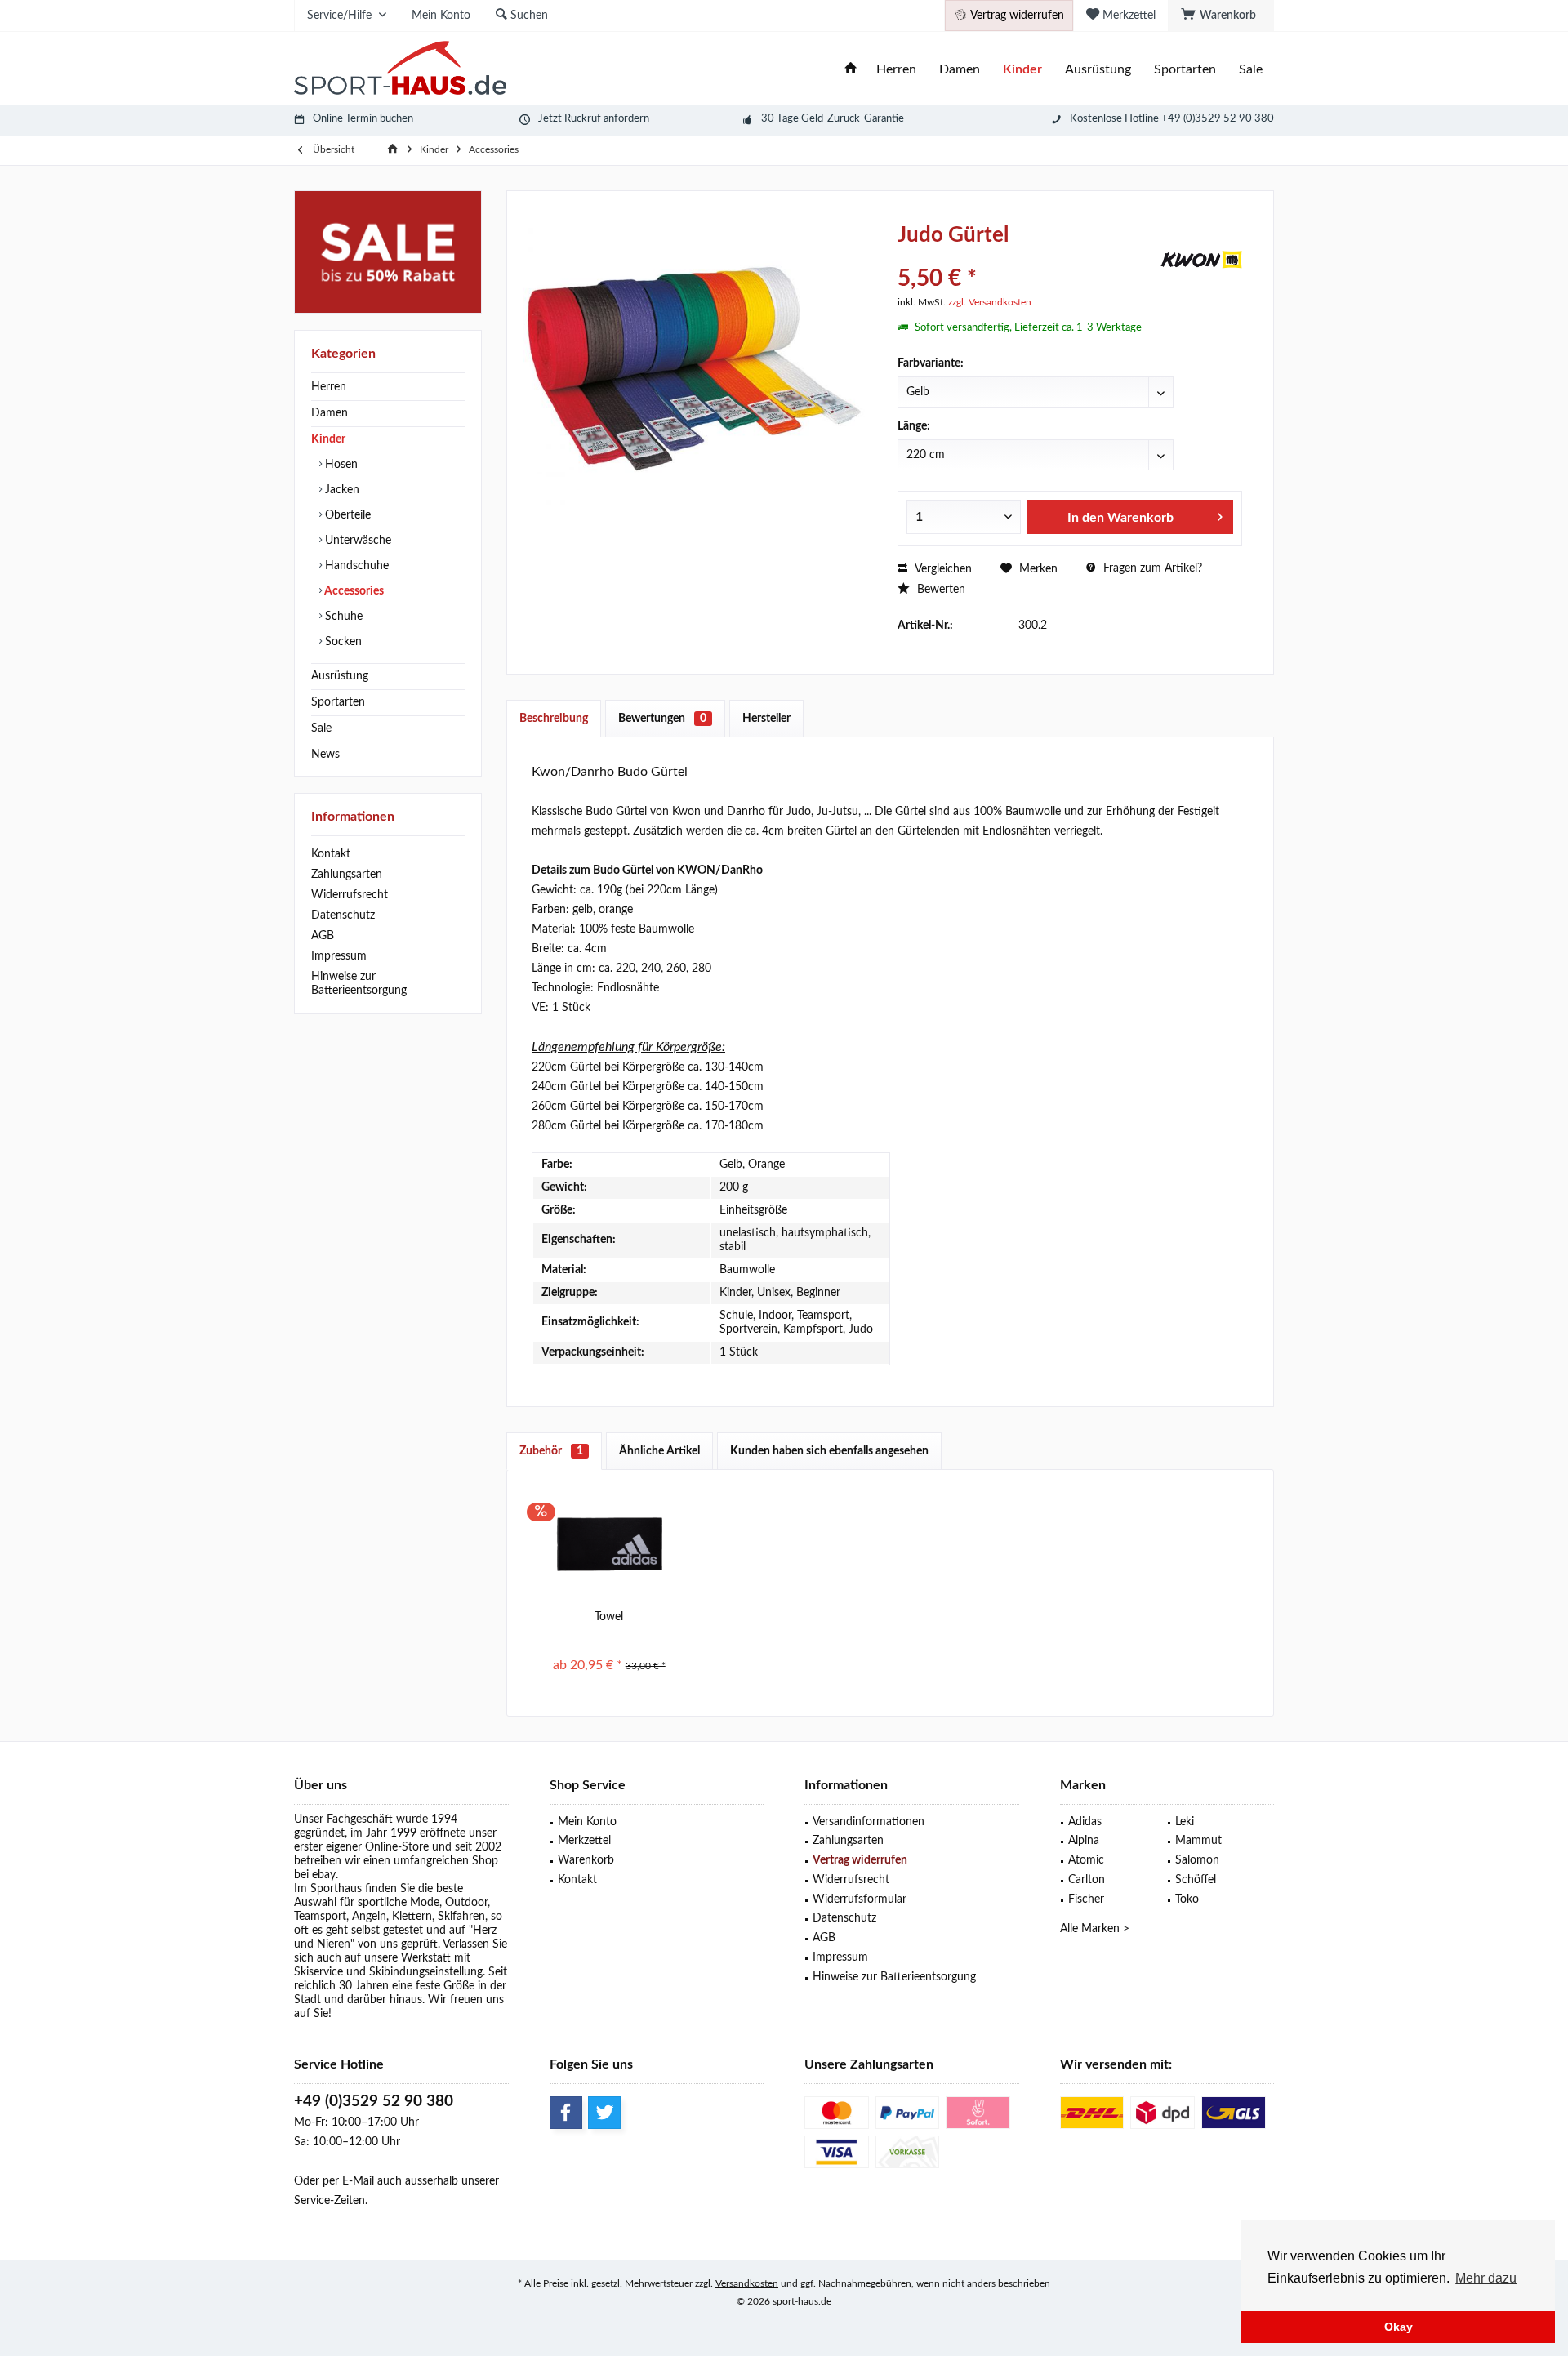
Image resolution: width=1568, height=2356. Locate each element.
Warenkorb (586, 1860)
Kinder (328, 439)
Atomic (1086, 1860)
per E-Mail (348, 2181)
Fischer (1086, 1899)
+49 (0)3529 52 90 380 (374, 2102)
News (325, 755)
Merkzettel (584, 1841)
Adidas (1085, 1822)
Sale (321, 728)
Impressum (339, 956)
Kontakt (331, 854)
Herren (329, 387)
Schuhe (342, 617)
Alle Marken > (1095, 1929)
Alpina (1084, 1841)
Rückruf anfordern (607, 119)
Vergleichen (942, 569)
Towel (609, 1617)
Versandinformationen (869, 1822)
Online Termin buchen (363, 119)
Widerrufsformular (860, 1899)
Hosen (340, 465)
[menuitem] (1221, 16)
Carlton (1087, 1880)
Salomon (1197, 1860)
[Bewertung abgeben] (1027, 257)
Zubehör (551, 1451)
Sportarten (338, 702)
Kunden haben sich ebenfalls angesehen (829, 1451)
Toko (1187, 1899)
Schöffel (1196, 1880)
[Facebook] (566, 2113)
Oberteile (346, 515)
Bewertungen (662, 719)
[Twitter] (604, 2113)
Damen (330, 413)
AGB (323, 936)
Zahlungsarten (347, 875)
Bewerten (940, 590)
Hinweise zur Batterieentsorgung (359, 984)
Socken (342, 642)
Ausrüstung (340, 676)
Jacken (341, 490)
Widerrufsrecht (350, 895)
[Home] (851, 70)
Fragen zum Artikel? (1151, 568)
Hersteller (766, 719)
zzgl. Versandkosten (990, 302)
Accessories (353, 591)
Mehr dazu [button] (1486, 2278)
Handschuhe (355, 566)
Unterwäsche (356, 541)
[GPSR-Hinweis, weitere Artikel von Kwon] (1201, 260)
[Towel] (609, 1543)
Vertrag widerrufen (860, 1860)
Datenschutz (343, 915)
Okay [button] (1399, 2327)
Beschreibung (554, 719)
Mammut (1198, 1841)
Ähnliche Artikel (659, 1451)
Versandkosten (747, 2283)
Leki (1185, 1822)
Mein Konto (587, 1822)
